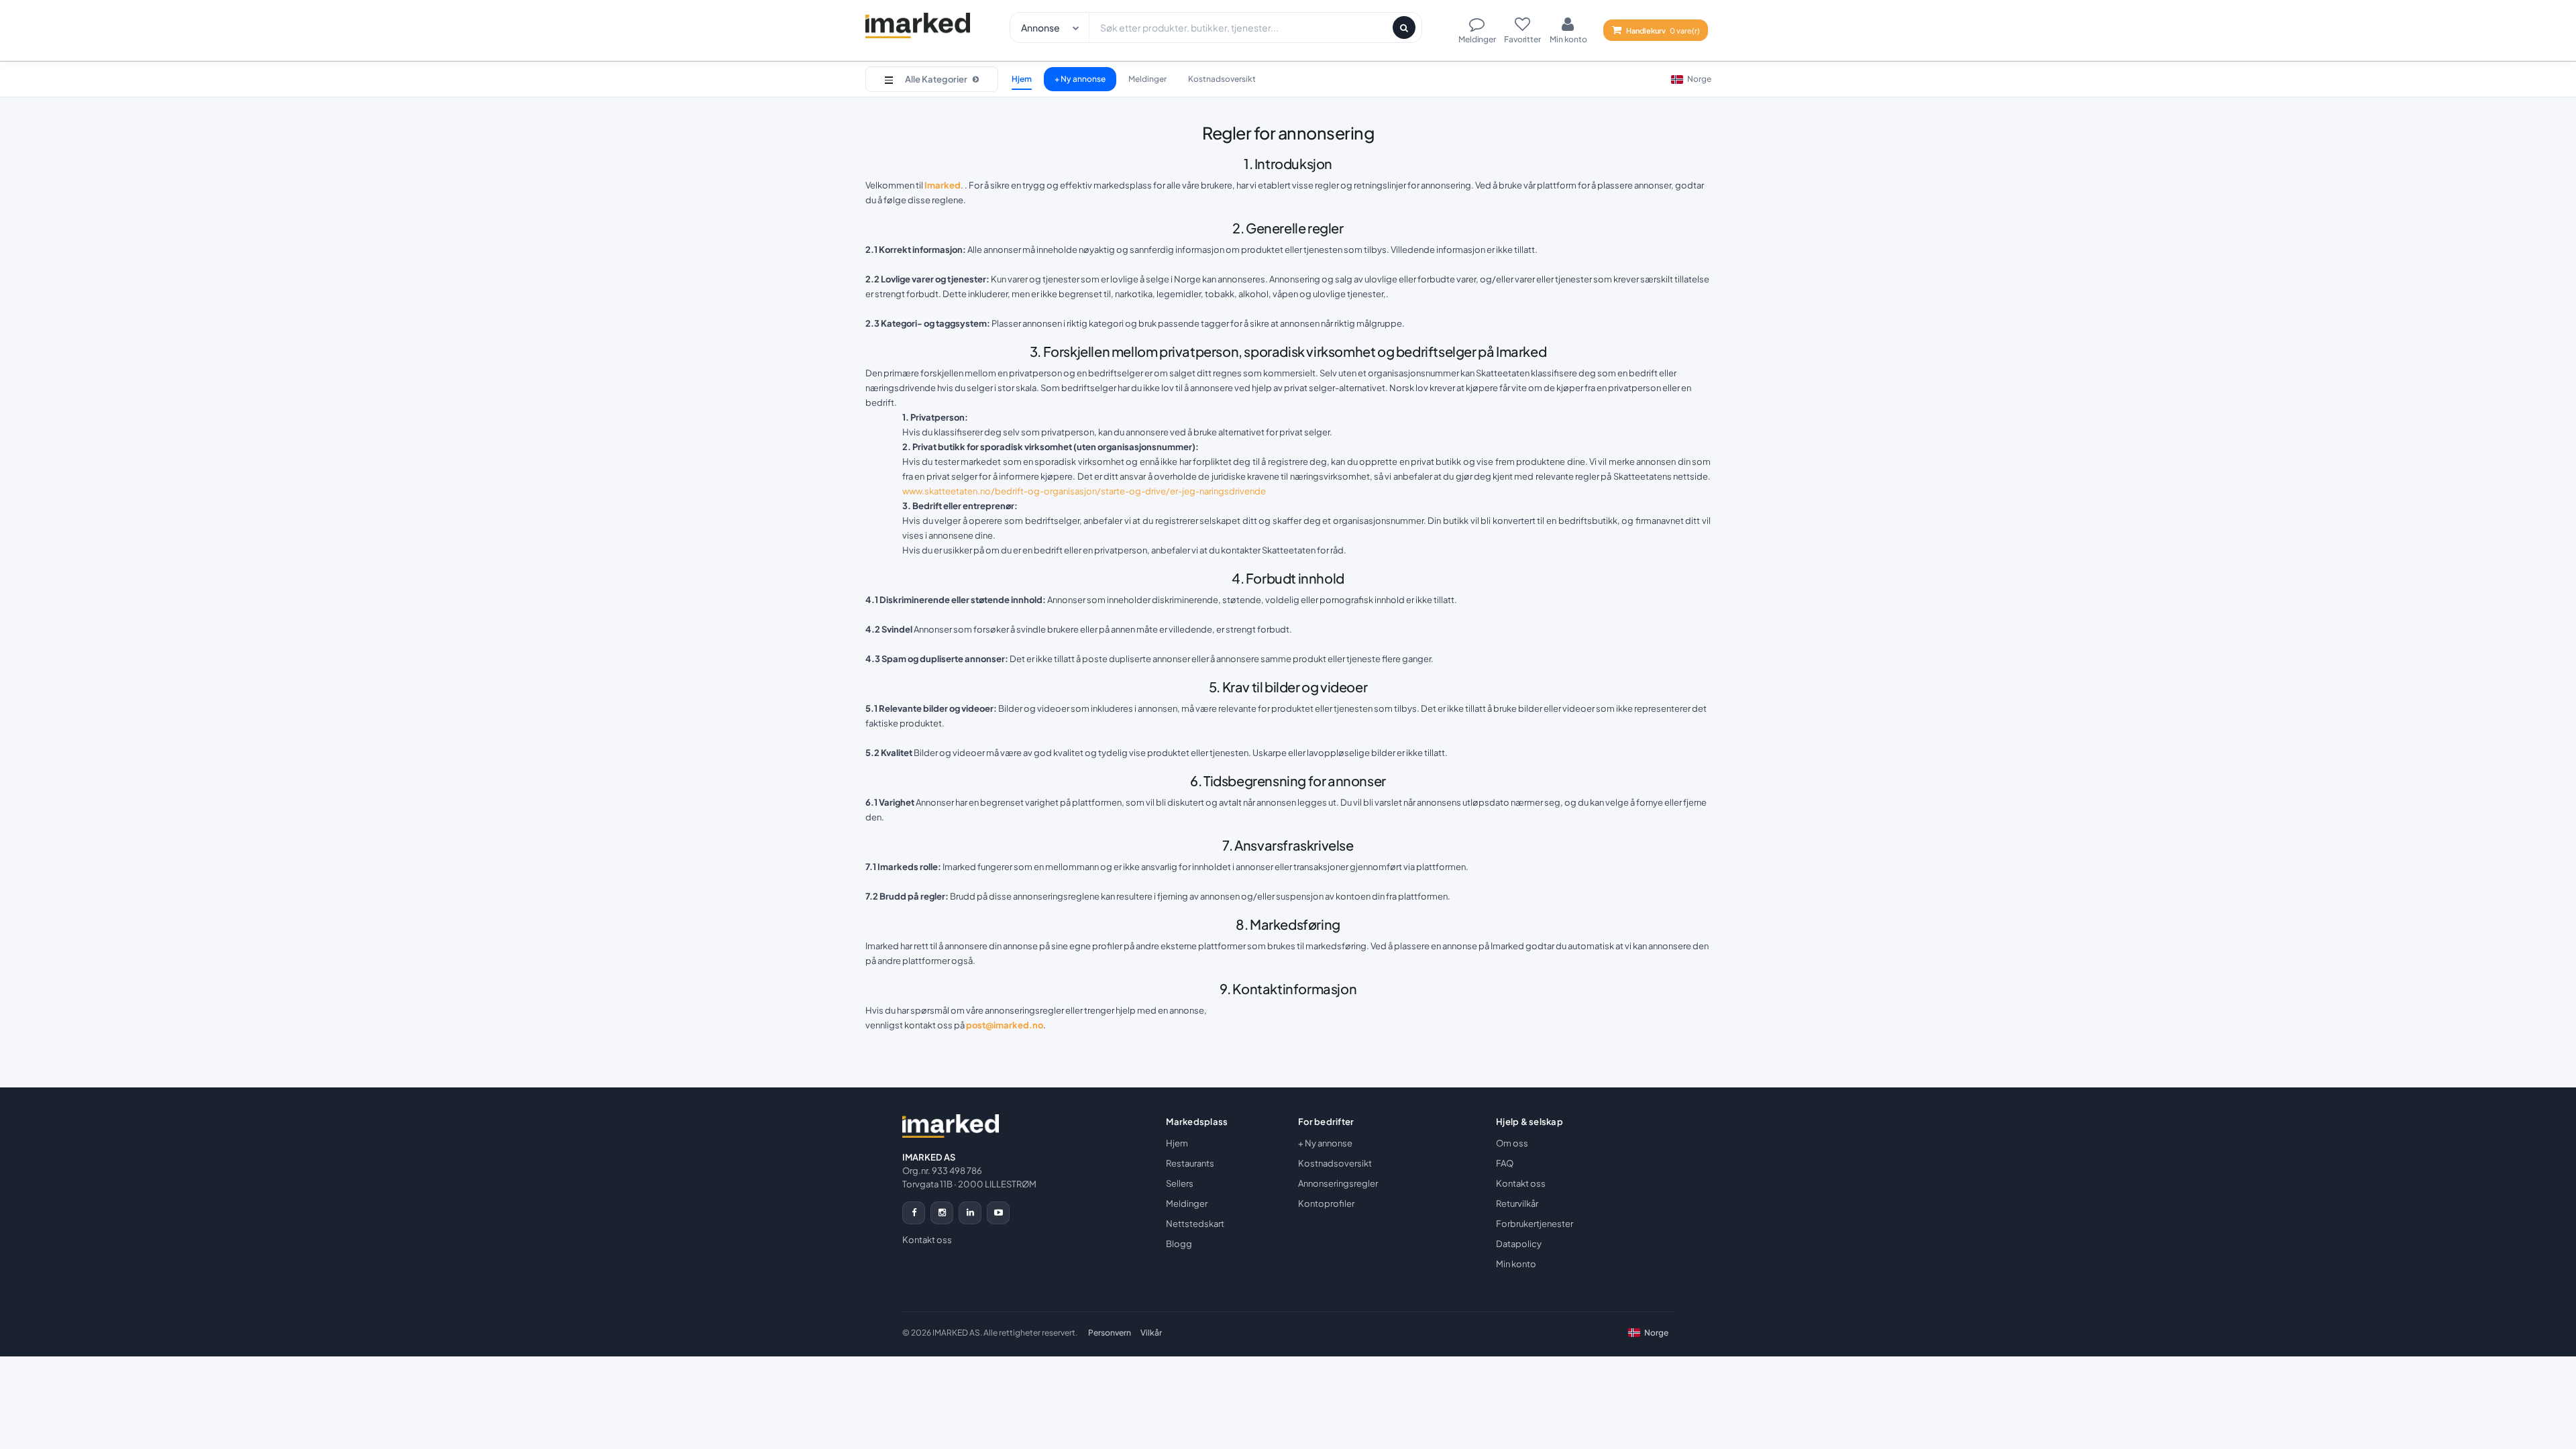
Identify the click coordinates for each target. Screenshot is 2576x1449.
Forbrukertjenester (1535, 1224)
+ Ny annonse (1080, 79)
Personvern (1110, 1333)
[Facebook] (914, 1213)
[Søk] (1404, 28)
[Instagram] (942, 1213)
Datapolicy (1519, 1244)
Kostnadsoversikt (1222, 79)
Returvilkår (1517, 1203)
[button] (932, 79)
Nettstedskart (1195, 1224)
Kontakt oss (927, 1240)
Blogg (1179, 1244)
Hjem (1022, 79)
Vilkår (1151, 1333)
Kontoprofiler (1326, 1203)
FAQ (1505, 1163)
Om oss (1512, 1143)
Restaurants (1190, 1163)
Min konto (1516, 1264)
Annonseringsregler (1338, 1183)
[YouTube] (998, 1213)
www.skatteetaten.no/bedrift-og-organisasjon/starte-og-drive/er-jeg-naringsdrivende (1084, 491)
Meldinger (1147, 79)
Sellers (1180, 1183)
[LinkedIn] (970, 1213)
